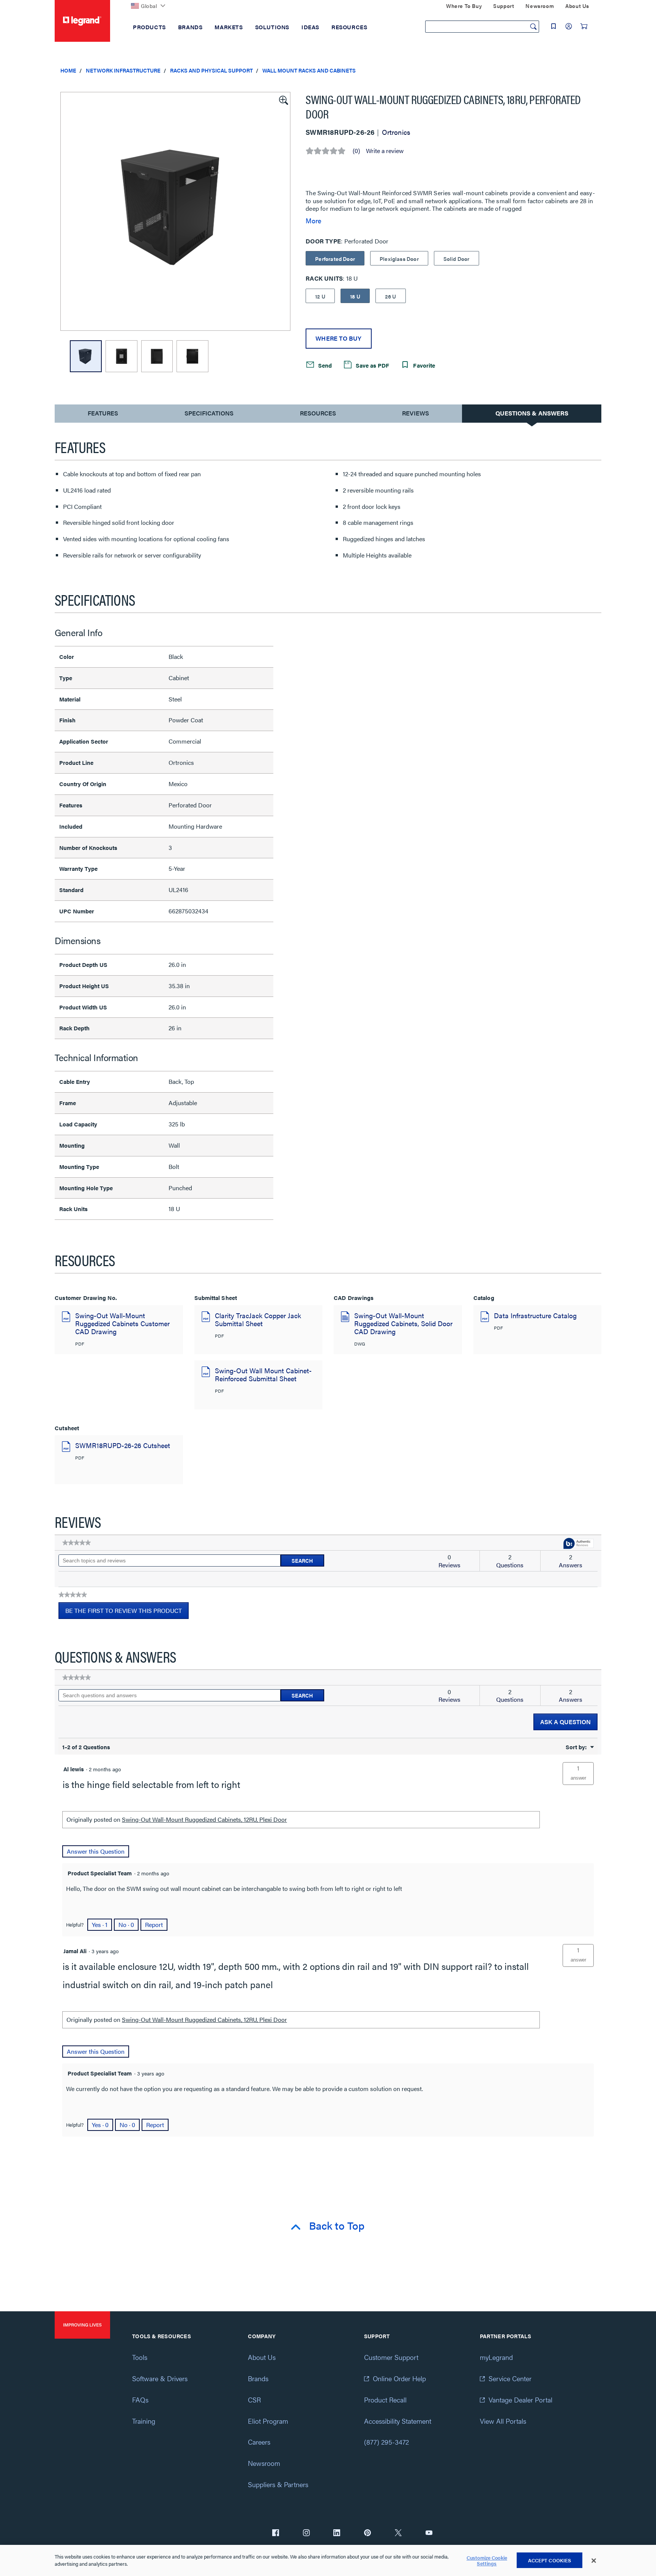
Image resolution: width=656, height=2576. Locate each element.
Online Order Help (399, 2378)
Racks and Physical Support (211, 70)
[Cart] (584, 26)
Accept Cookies (550, 2560)
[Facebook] (276, 2533)
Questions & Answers (532, 413)
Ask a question (565, 1722)
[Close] (594, 2561)
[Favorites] (553, 26)
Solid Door (457, 259)
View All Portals (503, 2421)
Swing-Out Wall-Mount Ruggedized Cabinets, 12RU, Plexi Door (204, 1819)
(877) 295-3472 (386, 2442)
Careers (259, 2442)
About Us (262, 2357)
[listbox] (175, 211)
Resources (318, 413)
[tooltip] (579, 1544)
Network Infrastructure (123, 70)
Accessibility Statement (398, 2421)
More (313, 221)
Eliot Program (268, 2421)
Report (154, 1924)
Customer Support (391, 2357)
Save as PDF (372, 365)
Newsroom (264, 2463)
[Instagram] (306, 2533)
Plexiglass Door (399, 259)
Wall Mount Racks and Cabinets (309, 70)
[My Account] (569, 26)
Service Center (510, 2378)
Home (68, 70)
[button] (283, 100)
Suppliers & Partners (278, 2484)
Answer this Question (96, 1851)
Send (324, 365)
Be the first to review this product (127, 1613)
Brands (258, 2378)
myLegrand (496, 2357)
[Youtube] (429, 2533)
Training (144, 2421)
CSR (254, 2400)
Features (103, 415)
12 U (320, 296)
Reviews (416, 413)
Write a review (385, 151)
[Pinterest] (367, 2533)
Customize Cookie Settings (487, 2561)
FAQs (140, 2400)
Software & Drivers (160, 2378)
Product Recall (385, 2400)
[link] (76, 1543)
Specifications (209, 413)
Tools (140, 2357)
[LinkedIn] (337, 2533)
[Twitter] (398, 2533)
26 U (391, 296)
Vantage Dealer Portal (520, 2400)
